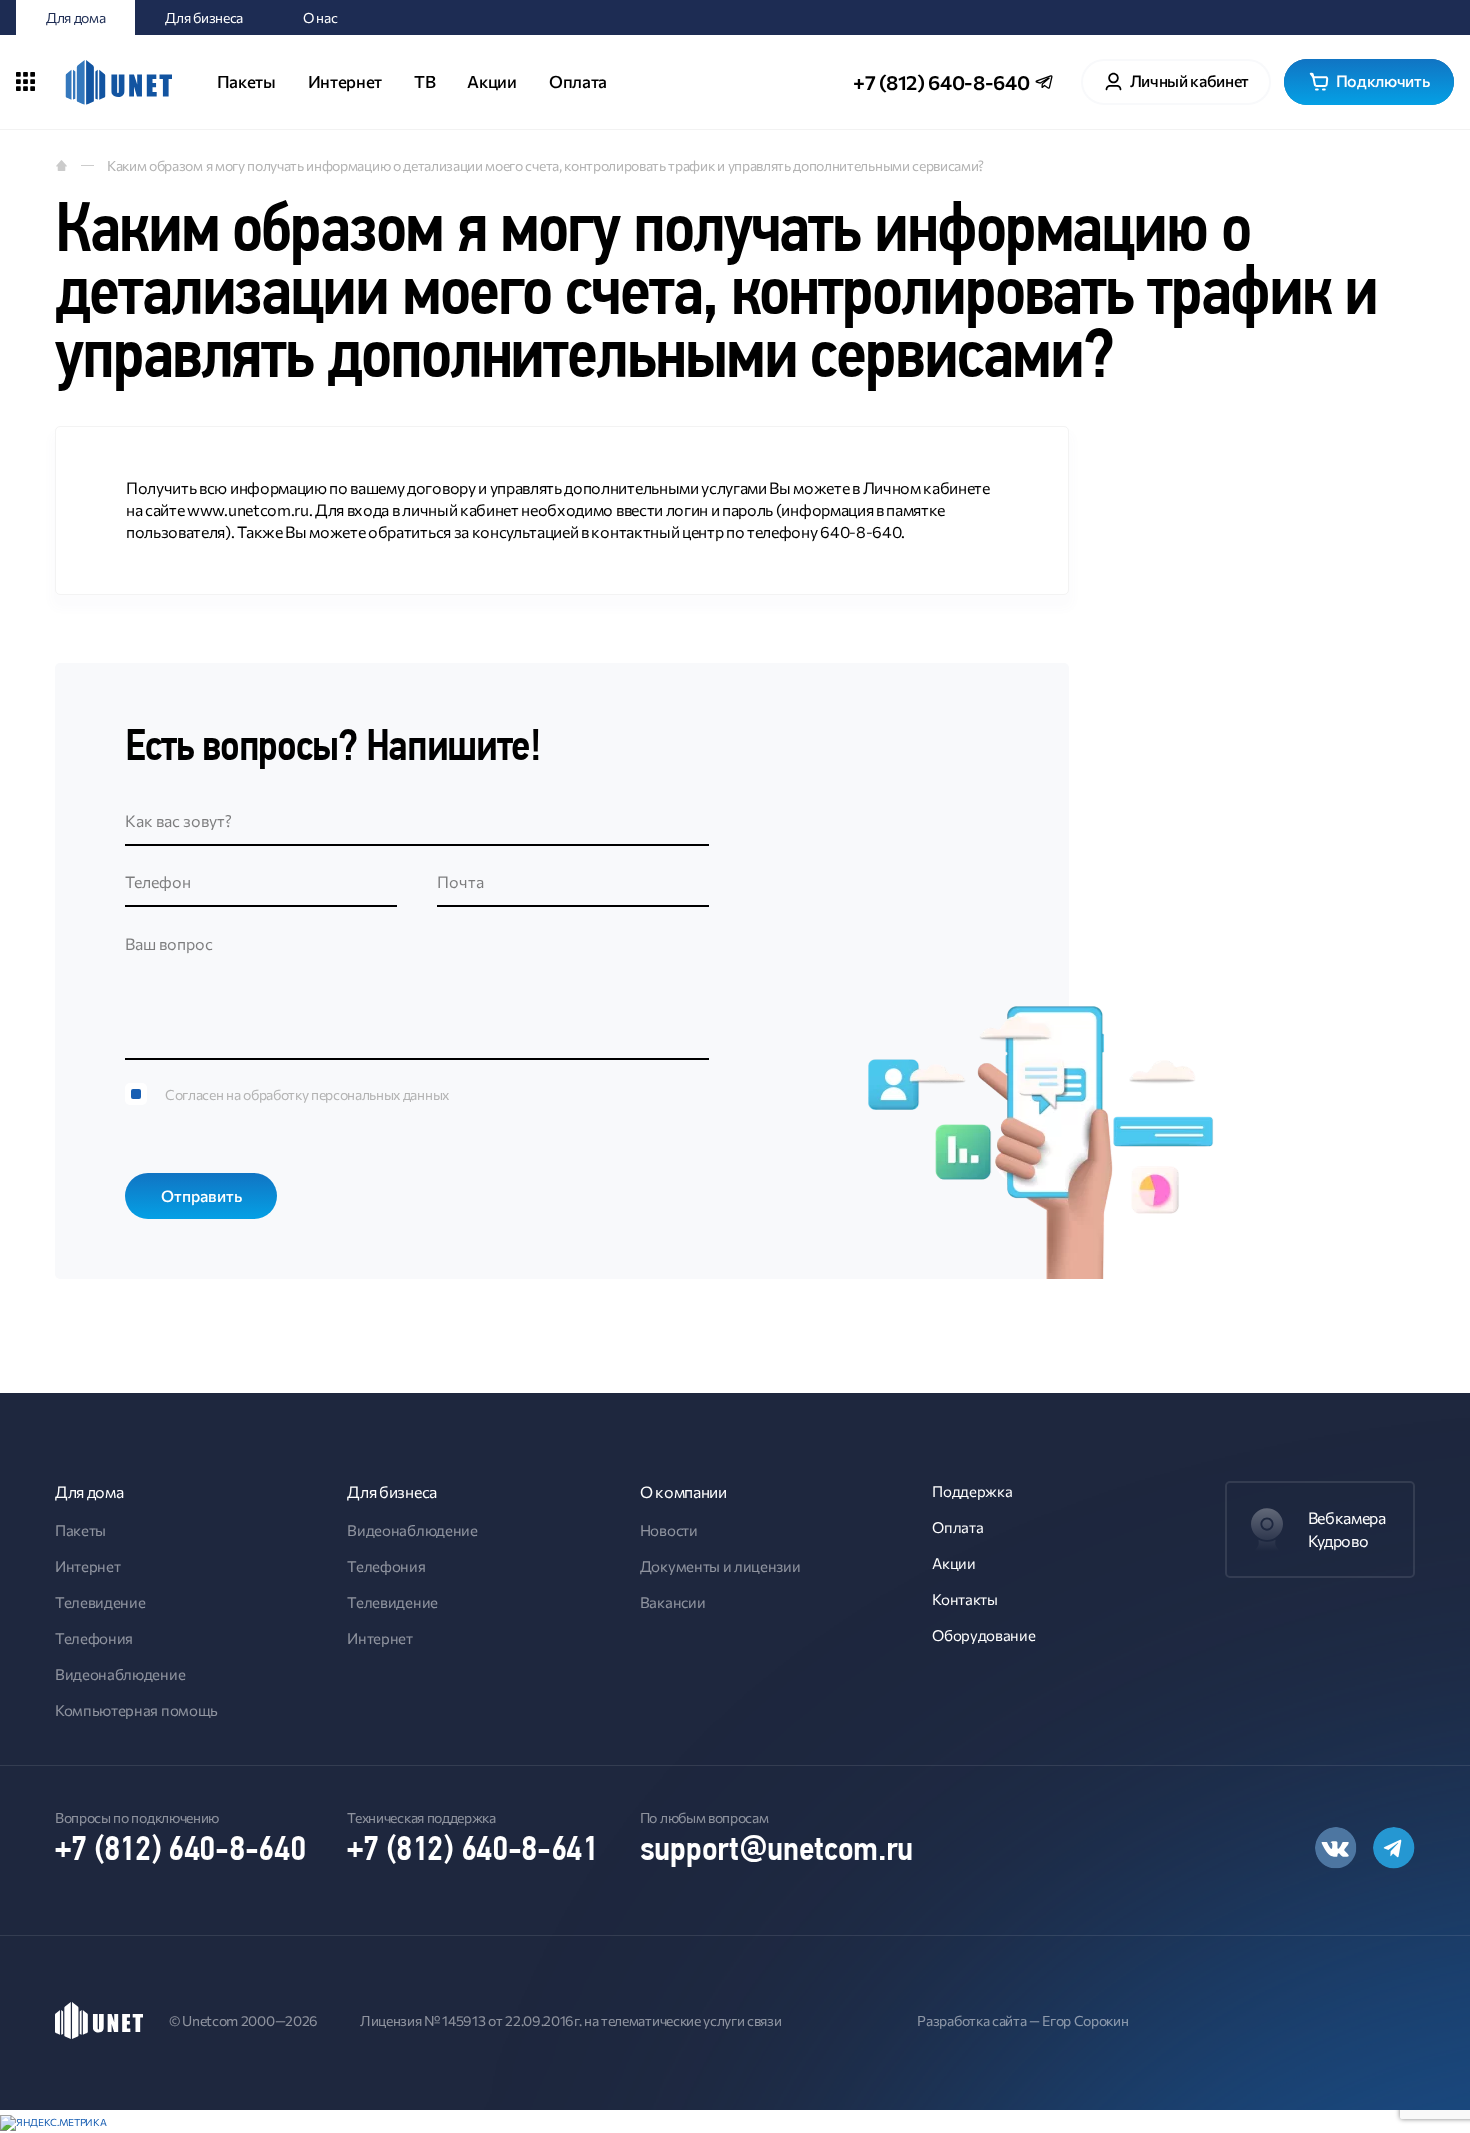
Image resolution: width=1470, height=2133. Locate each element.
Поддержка (972, 1491)
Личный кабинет (1190, 80)
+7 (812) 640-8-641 (472, 1851)
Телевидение (100, 1602)
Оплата (578, 81)
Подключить (1383, 80)
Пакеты (246, 81)
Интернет (345, 81)
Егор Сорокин (1085, 2020)
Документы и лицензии (720, 1566)
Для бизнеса (203, 17)
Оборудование (983, 1635)
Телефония (94, 1638)
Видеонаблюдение (120, 1674)
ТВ (424, 81)
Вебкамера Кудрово (1347, 1528)
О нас (320, 17)
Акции (491, 81)
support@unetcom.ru (776, 1851)
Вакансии (672, 1602)
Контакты (964, 1599)
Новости (669, 1530)
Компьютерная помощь (136, 1710)
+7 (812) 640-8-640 (941, 82)
